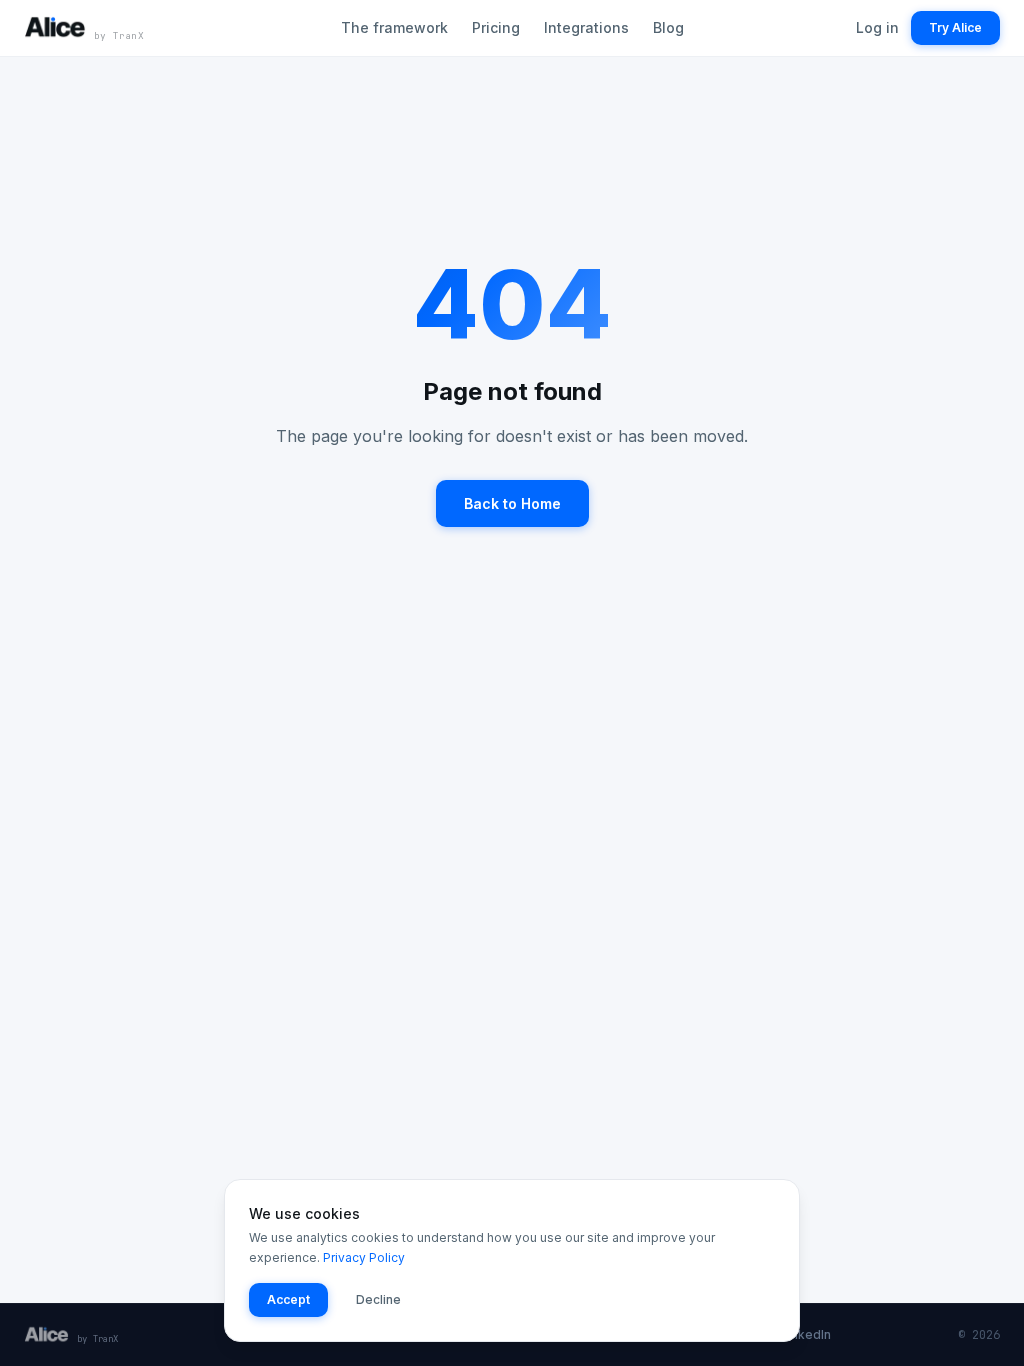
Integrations (586, 27)
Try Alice (955, 27)
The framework (394, 27)
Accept (288, 1299)
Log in (877, 27)
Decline (378, 1299)
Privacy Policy (364, 1257)
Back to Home (512, 503)
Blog (668, 27)
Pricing (496, 27)
